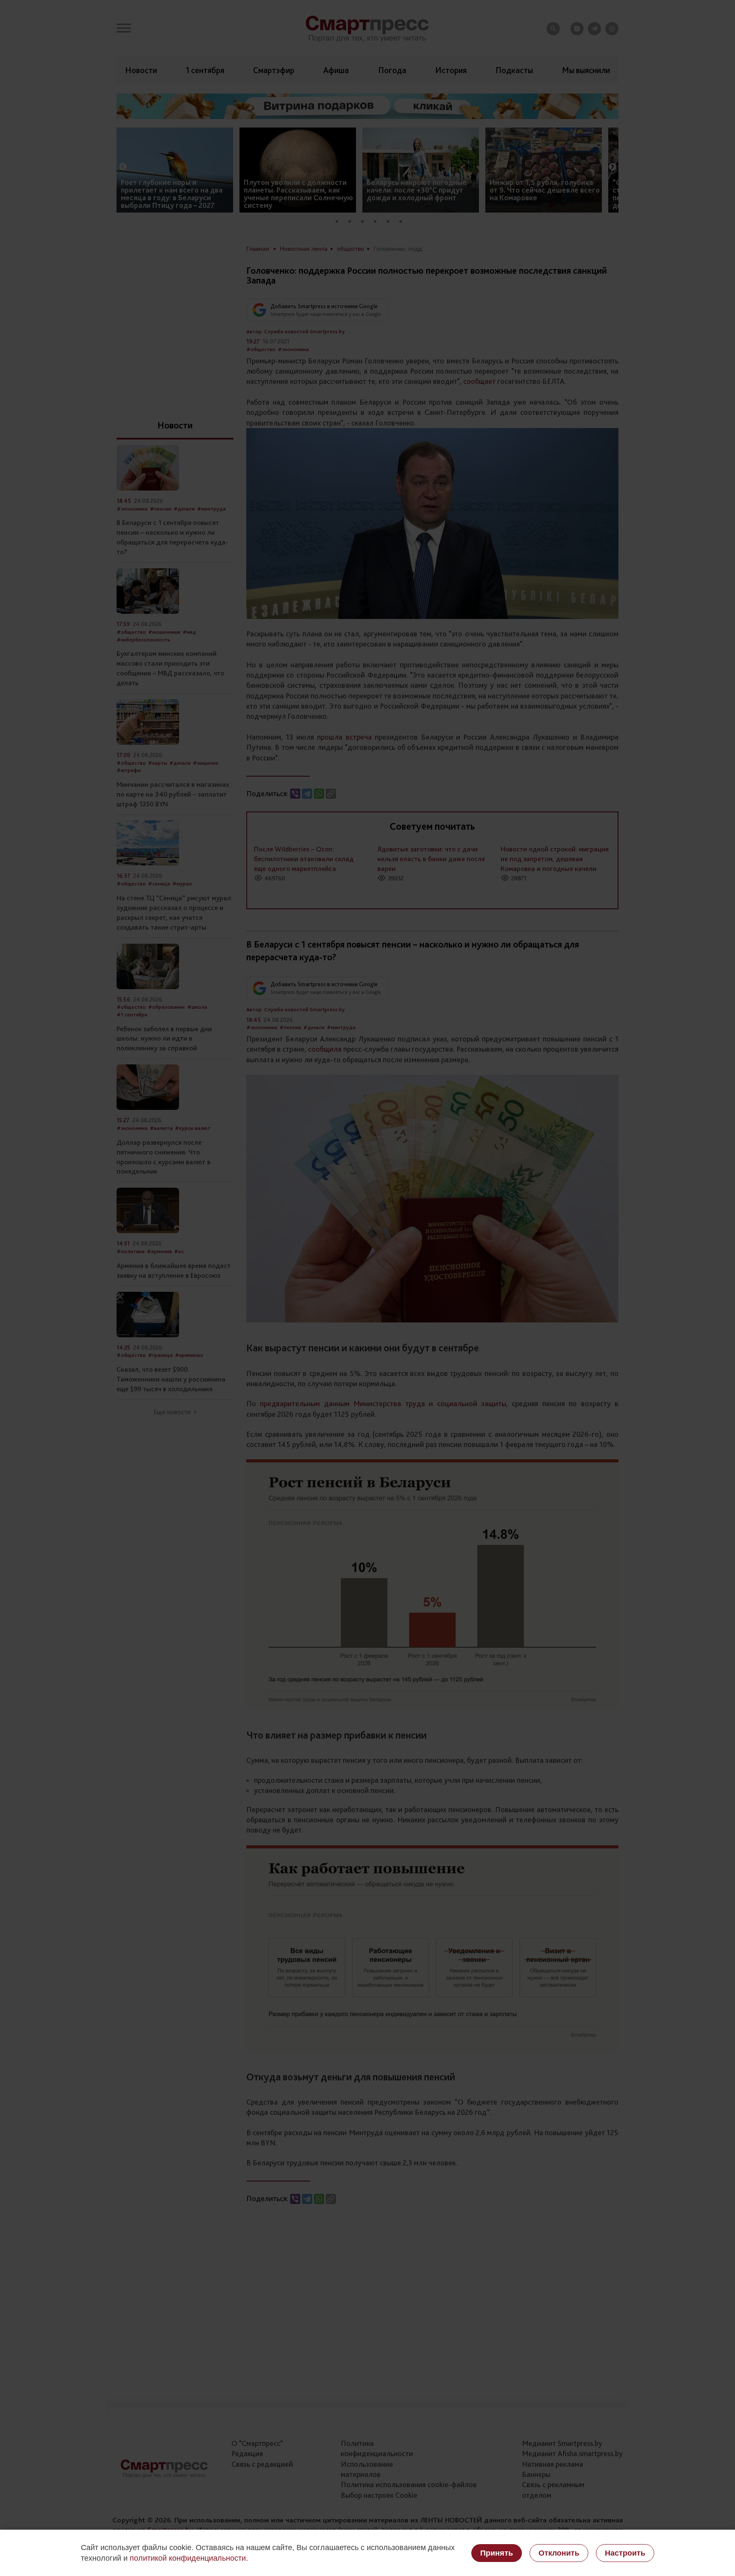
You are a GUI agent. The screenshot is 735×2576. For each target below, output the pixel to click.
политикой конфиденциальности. (189, 2558)
